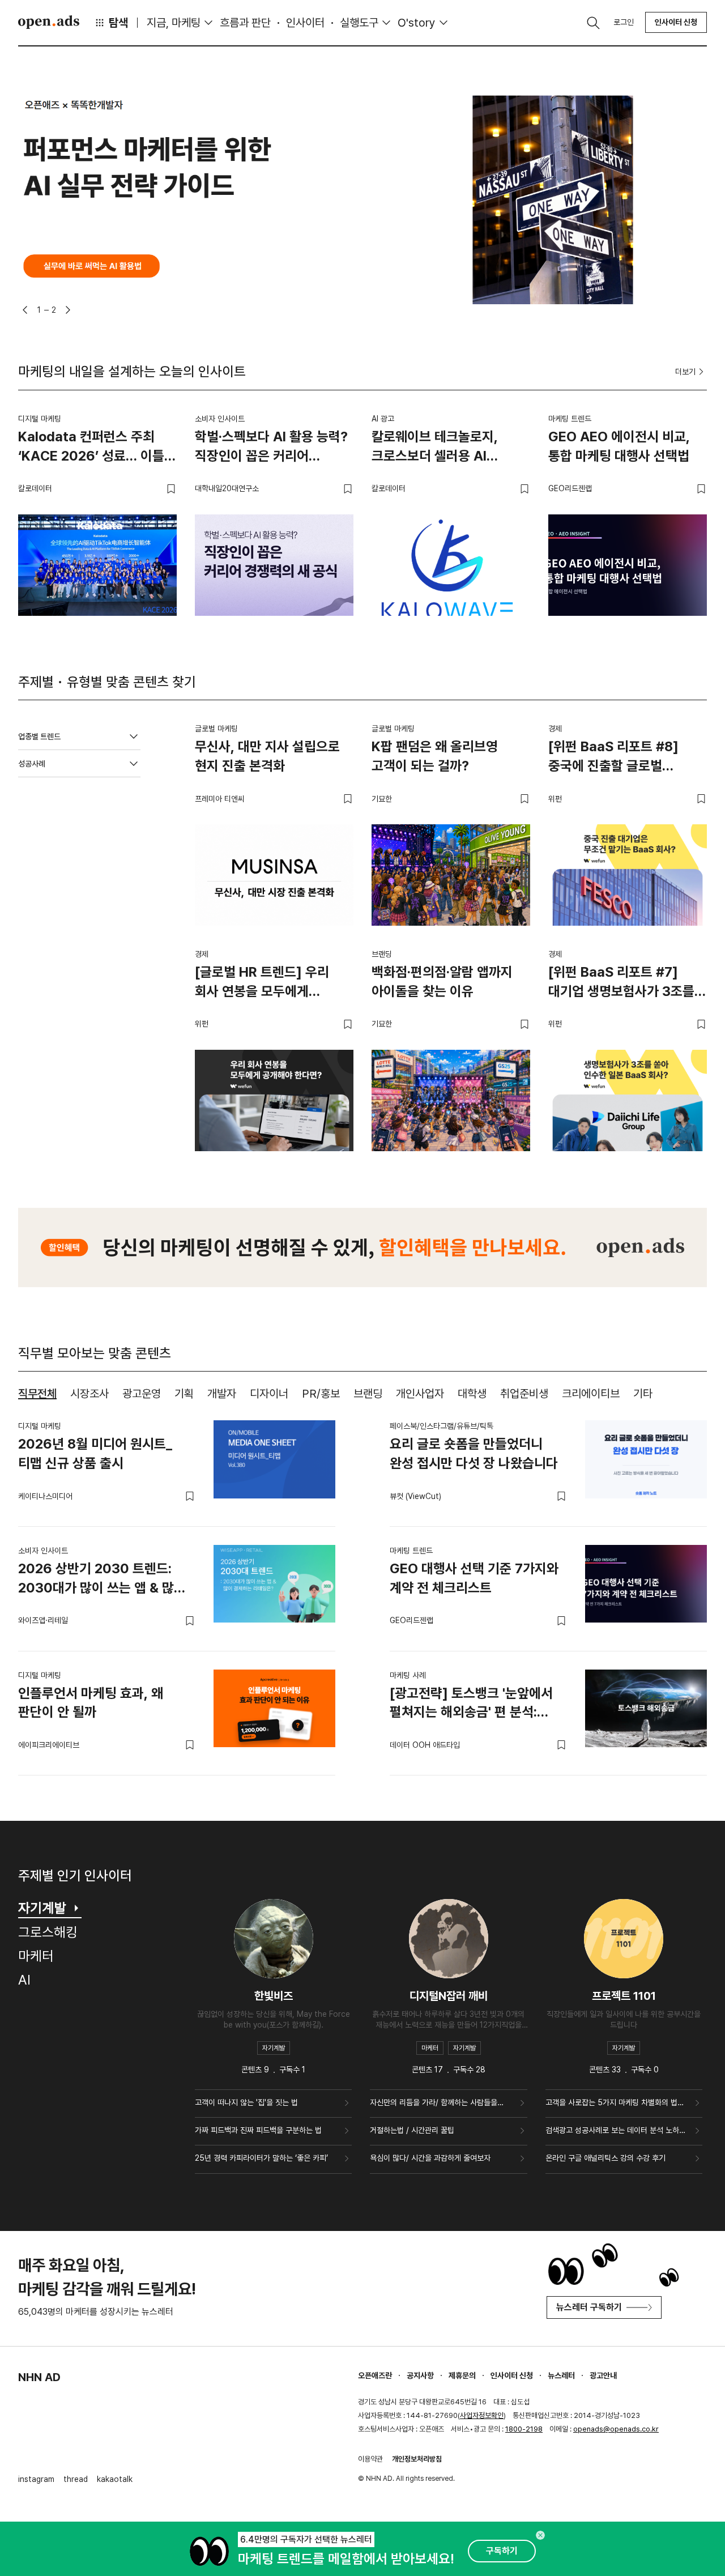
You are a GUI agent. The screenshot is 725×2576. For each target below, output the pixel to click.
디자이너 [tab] (269, 1394)
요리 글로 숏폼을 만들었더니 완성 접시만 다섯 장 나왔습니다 (474, 1453)
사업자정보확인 (482, 2415)
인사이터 (305, 23)
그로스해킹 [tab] (48, 1932)
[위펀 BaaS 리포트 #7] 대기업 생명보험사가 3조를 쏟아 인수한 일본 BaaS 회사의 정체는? (621, 983)
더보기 (685, 372)
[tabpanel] (362, 1589)
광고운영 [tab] (142, 1394)
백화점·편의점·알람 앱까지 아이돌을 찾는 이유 (442, 982)
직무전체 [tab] (37, 1394)
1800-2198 (524, 2429)
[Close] (540, 2535)
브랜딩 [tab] (368, 1394)
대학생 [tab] (472, 1394)
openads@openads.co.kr (616, 2429)
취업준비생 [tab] (524, 1394)
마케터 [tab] (36, 1956)
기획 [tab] (184, 1394)
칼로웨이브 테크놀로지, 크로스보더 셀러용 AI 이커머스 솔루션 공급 (435, 448)
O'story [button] (417, 23)
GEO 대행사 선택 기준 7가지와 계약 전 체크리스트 (474, 1578)
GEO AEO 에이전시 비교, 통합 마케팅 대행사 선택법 (619, 446)
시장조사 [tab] (89, 1394)
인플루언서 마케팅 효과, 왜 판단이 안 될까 (91, 1703)
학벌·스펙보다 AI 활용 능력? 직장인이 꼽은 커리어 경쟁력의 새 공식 (271, 448)
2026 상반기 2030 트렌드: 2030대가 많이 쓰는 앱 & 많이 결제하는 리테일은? (102, 1580)
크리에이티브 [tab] (591, 1394)
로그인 (624, 22)
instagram (36, 2479)
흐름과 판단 (245, 23)
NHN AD (39, 2377)
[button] (25, 310)
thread (76, 2479)
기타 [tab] (643, 1394)
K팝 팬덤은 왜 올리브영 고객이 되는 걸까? (435, 756)
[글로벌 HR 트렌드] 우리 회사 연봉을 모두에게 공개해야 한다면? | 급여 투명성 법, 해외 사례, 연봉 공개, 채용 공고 (265, 983)
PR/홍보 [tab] (321, 1394)
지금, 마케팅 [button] (174, 23)
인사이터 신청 (676, 22)
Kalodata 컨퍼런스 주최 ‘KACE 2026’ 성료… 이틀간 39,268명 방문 (97, 448)
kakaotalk (115, 2479)
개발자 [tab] (222, 1394)
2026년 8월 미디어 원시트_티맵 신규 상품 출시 (95, 1453)
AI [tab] (24, 1980)
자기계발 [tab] (42, 1908)
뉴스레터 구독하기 (589, 2307)
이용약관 (370, 2459)
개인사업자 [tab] (420, 1394)
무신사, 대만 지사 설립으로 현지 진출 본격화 (267, 756)
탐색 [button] (118, 23)
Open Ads (49, 22)
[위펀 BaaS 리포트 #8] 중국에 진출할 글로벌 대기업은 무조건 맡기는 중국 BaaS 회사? (625, 758)
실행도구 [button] (359, 23)
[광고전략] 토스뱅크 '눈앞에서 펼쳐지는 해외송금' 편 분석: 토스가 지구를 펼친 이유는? (471, 1705)
